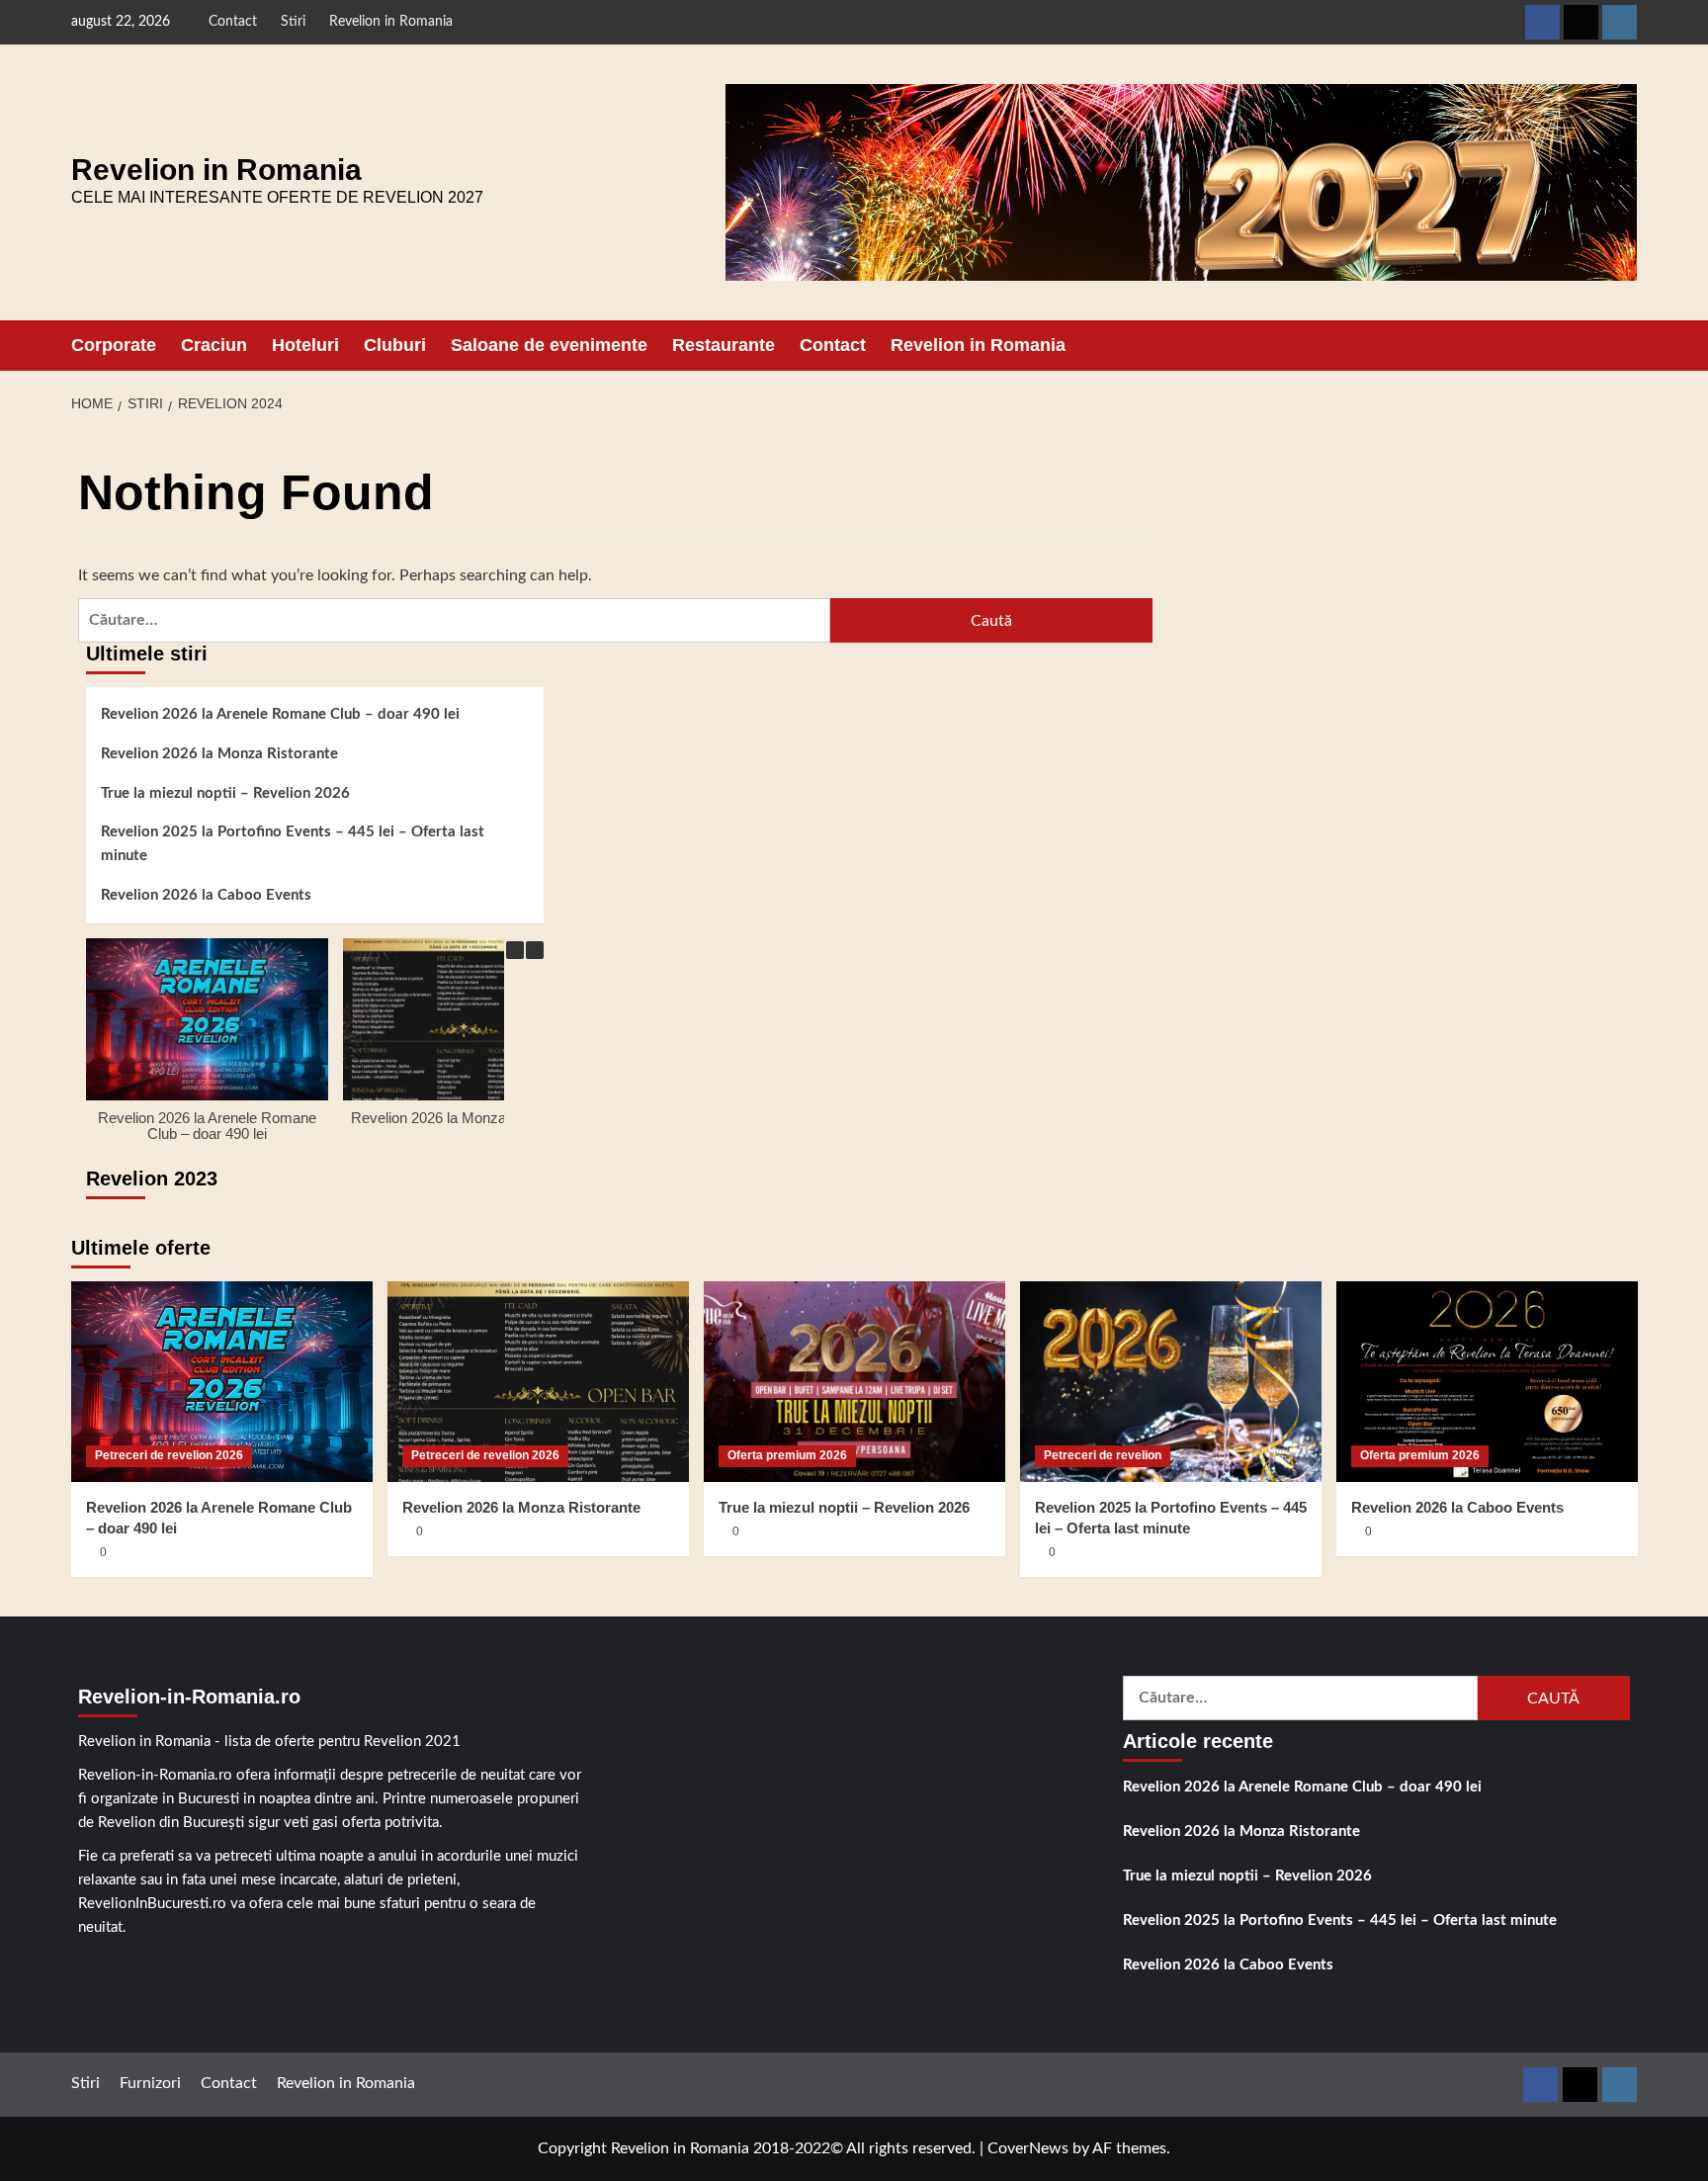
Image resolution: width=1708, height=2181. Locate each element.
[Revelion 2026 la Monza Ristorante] (538, 1382)
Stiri (293, 22)
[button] (1625, 346)
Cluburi (395, 345)
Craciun (214, 345)
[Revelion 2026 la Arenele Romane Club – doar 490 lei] (222, 1382)
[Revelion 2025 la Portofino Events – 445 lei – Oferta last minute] (1171, 1382)
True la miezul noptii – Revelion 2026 (225, 793)
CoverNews (1028, 2148)
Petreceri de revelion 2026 (169, 1455)
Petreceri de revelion (1103, 1455)
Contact (233, 22)
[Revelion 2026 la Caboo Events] (1487, 1382)
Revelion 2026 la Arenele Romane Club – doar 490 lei (280, 714)
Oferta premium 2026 (787, 1455)
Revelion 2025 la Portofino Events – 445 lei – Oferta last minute (293, 844)
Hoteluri (305, 345)
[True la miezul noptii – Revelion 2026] (854, 1382)
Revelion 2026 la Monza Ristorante (219, 754)
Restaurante (724, 345)
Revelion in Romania (391, 22)
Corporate (114, 345)
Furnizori (150, 2083)
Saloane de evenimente (549, 345)
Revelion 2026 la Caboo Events (206, 895)
